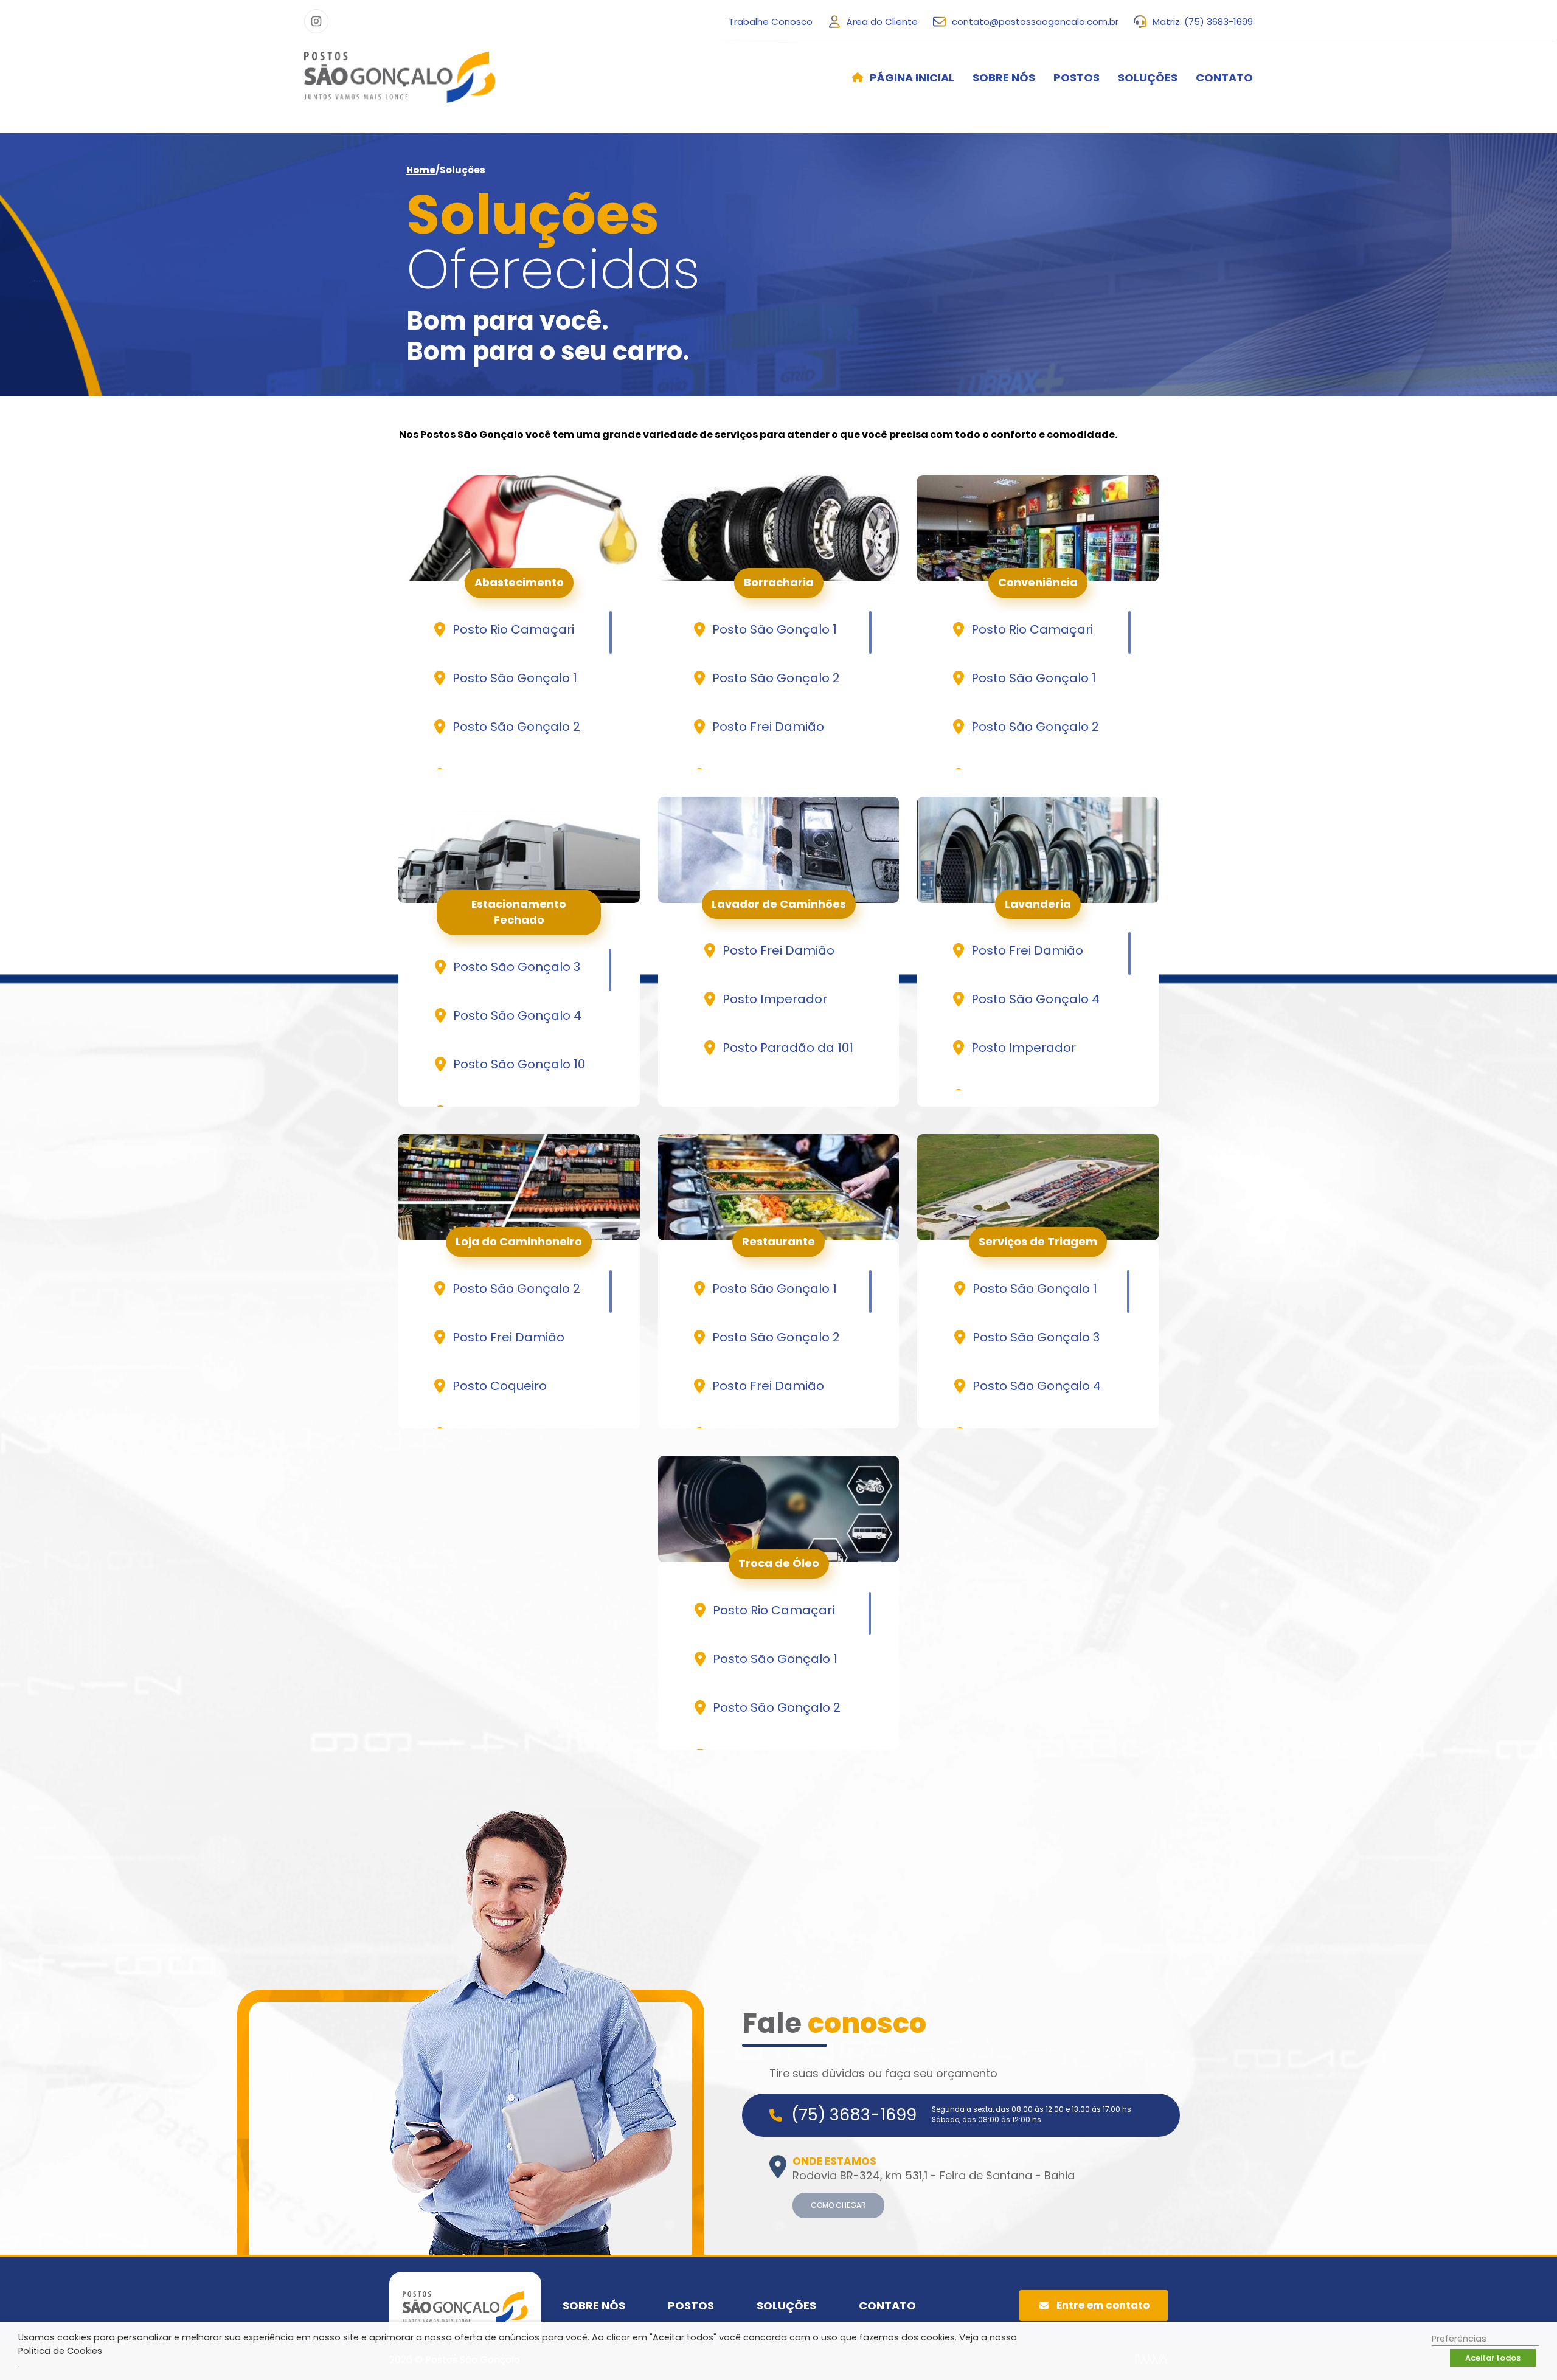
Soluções (1148, 78)
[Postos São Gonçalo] (400, 77)
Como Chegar (838, 2205)
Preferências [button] (1459, 2339)
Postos (1077, 78)
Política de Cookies (60, 2351)
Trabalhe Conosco (771, 22)
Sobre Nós (1004, 78)
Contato (1224, 78)
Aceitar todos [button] (1493, 2358)
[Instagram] (316, 21)
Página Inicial (912, 78)
